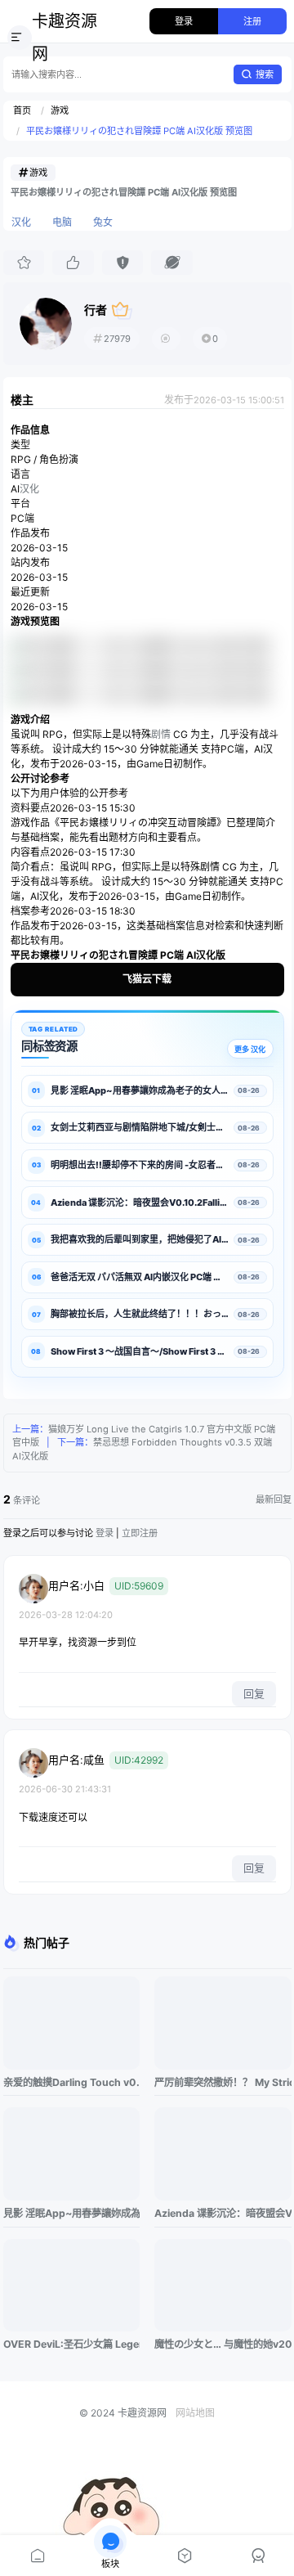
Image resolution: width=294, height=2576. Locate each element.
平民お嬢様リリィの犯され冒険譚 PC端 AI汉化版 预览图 (139, 131)
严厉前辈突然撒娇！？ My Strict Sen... (223, 2082)
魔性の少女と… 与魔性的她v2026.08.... (223, 2344)
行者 (96, 310)
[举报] (122, 263)
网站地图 (195, 2413)
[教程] (184, 2556)
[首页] (37, 2556)
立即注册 (140, 1533)
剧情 (161, 734)
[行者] (46, 324)
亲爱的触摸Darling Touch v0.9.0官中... (71, 2082)
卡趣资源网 (65, 38)
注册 (252, 21)
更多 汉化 (250, 1049)
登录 (184, 21)
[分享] (171, 263)
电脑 (62, 222)
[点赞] (73, 263)
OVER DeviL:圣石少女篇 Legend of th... (71, 2344)
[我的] (257, 2556)
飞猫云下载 (147, 979)
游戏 (60, 110)
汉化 (21, 222)
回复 (254, 1693)
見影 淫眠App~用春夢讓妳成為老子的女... (71, 2213)
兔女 (103, 222)
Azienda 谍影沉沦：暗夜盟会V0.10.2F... (223, 2213)
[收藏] (24, 263)
